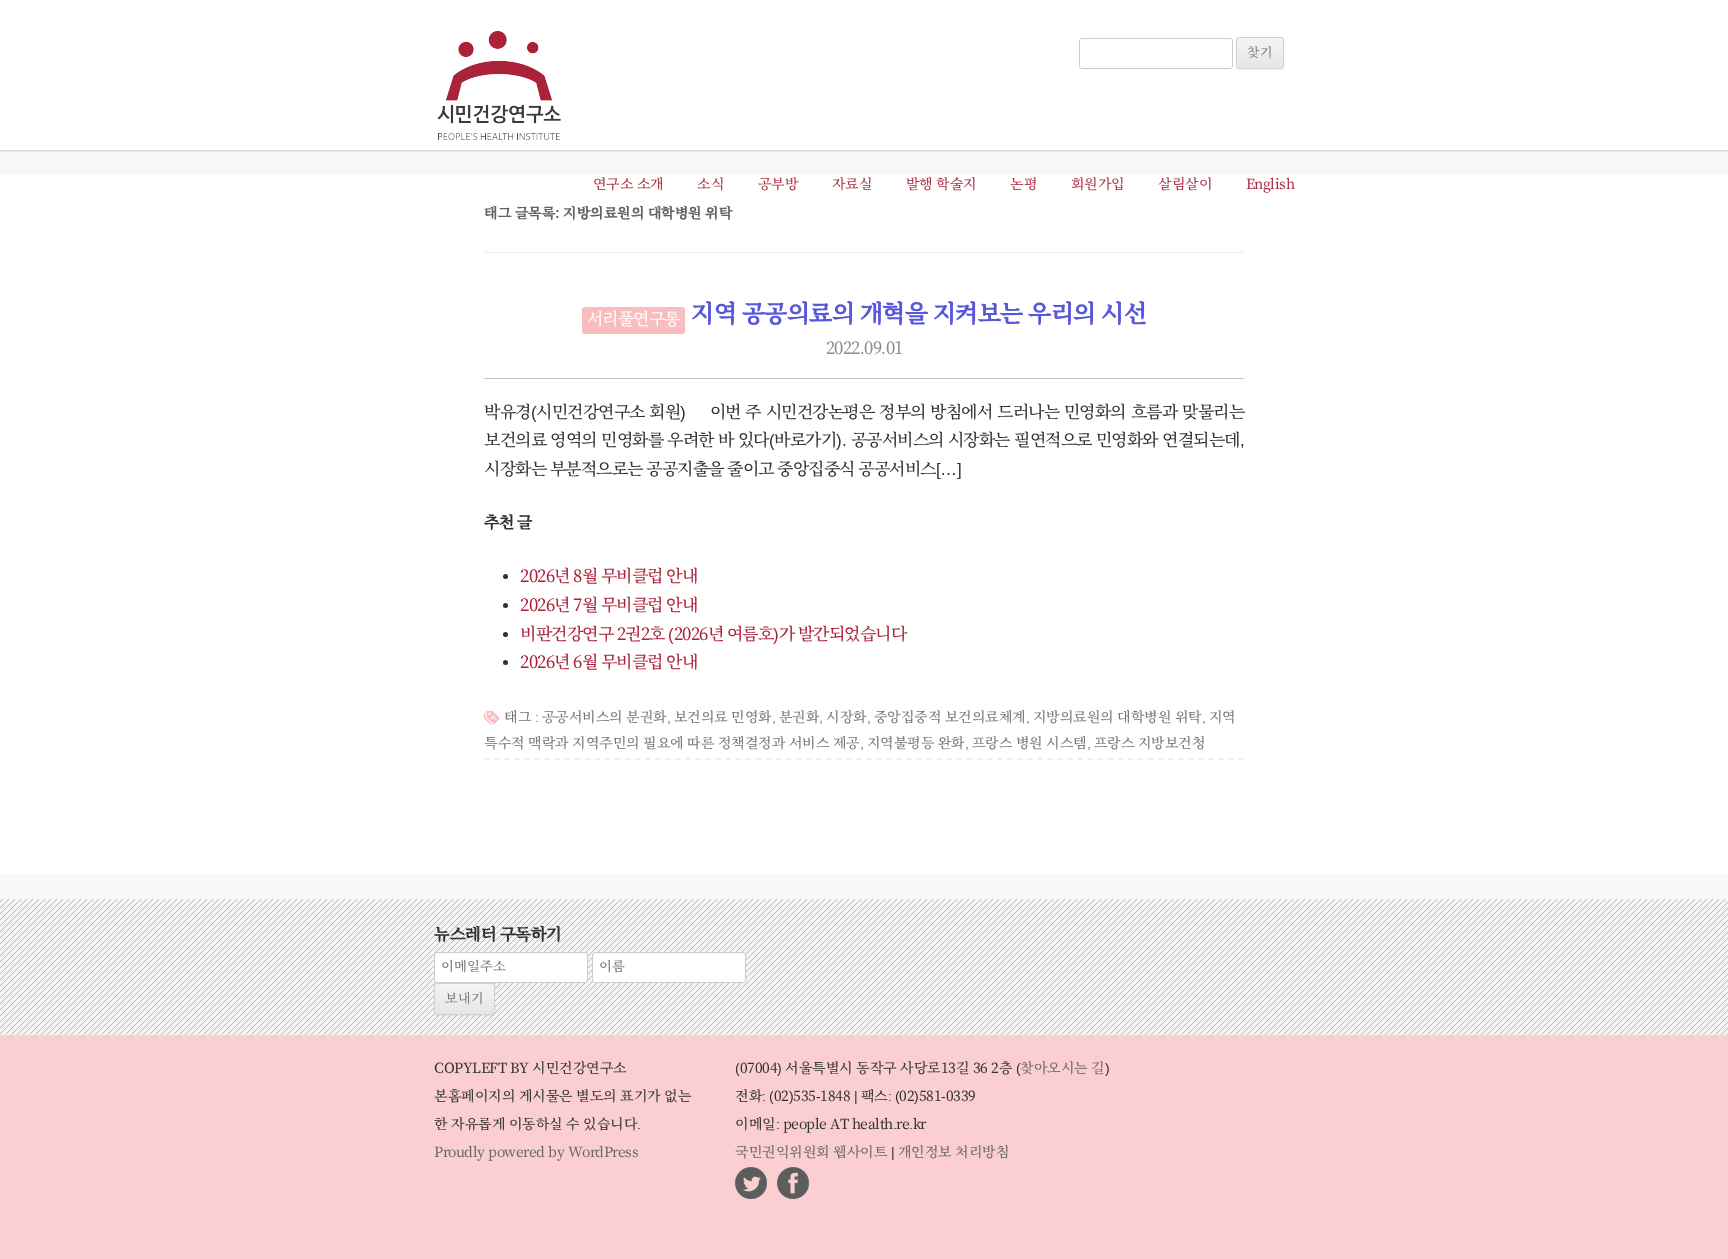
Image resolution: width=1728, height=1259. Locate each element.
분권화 (799, 718)
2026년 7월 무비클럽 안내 (608, 606)
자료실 (852, 185)
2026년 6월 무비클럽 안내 (608, 663)
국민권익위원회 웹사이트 (811, 1153)
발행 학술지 (941, 185)
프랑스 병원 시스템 (1029, 744)
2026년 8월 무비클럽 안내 (608, 577)
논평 (1023, 185)
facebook (793, 1183)
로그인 (1107, 28)
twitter (751, 1183)
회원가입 (1098, 185)
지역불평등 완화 (916, 744)
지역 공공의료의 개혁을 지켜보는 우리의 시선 (918, 315)
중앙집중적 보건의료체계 (950, 718)
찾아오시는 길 (1062, 1069)
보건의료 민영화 (723, 718)
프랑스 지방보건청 (1150, 744)
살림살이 (1185, 185)
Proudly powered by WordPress (536, 1153)
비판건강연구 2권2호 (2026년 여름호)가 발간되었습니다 (713, 635)
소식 (710, 185)
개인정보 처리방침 (954, 1153)
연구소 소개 (628, 185)
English (1270, 185)
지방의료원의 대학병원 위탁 (1117, 718)
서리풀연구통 (633, 320)
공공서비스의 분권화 (604, 718)
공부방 (778, 185)
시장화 (846, 718)
